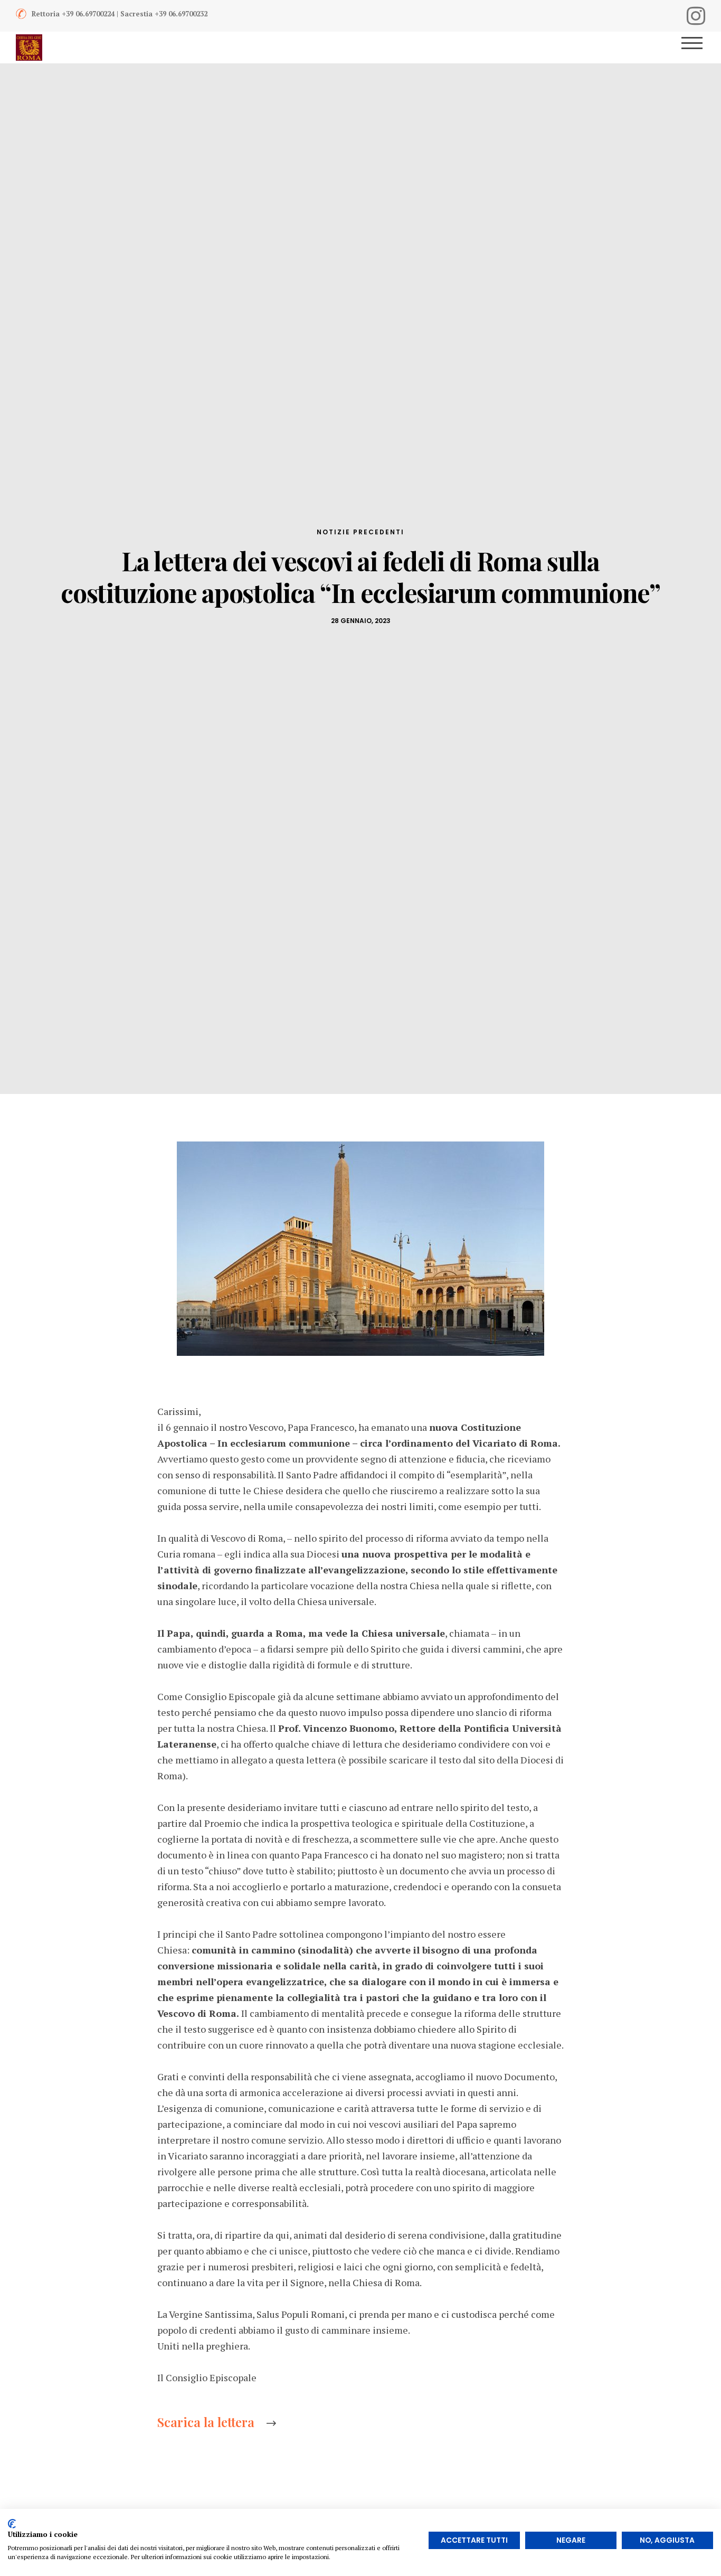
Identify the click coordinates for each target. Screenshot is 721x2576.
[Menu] (696, 48)
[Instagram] (696, 16)
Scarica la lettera (206, 2422)
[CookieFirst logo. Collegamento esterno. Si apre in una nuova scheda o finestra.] (12, 2524)
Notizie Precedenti (360, 532)
